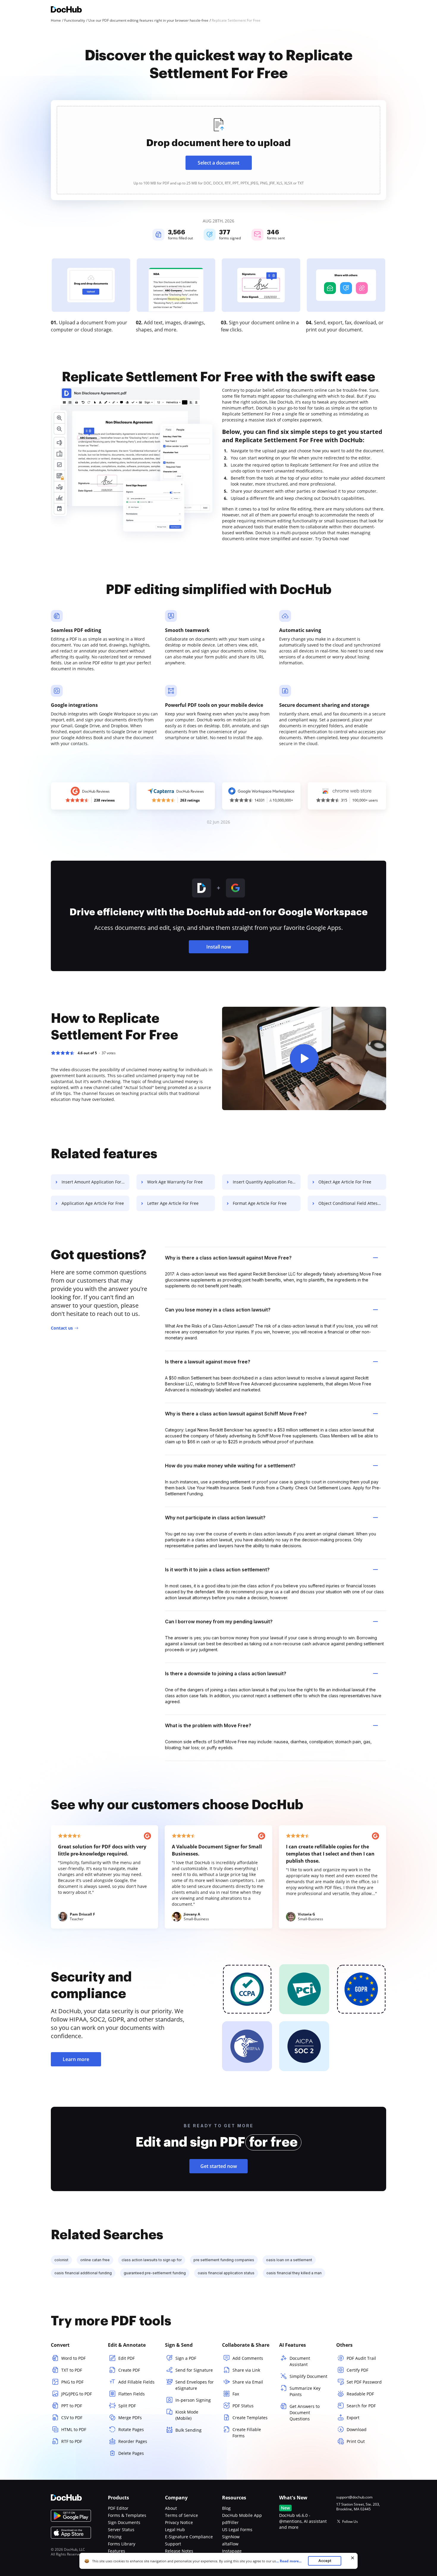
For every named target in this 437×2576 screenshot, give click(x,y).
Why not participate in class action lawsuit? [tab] (215, 1518)
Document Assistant (300, 2361)
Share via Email (248, 2382)
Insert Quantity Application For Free (267, 1182)
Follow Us (350, 2522)
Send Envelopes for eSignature (195, 2385)
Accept (325, 2561)
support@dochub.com (354, 2497)
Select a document (218, 163)
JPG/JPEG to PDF (77, 2394)
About (171, 2508)
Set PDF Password (364, 2382)
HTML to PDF (74, 2429)
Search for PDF (361, 2406)
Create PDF (129, 2370)
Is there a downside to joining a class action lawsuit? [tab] (226, 1673)
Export (353, 2418)
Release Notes (179, 2551)
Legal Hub (175, 2530)
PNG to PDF (72, 2382)
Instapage (232, 2551)
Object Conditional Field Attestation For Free (352, 1203)
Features (117, 2551)
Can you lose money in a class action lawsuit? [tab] (218, 1310)
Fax (236, 2394)
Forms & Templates (127, 2515)
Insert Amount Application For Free (95, 1182)
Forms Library (122, 2544)
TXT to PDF (72, 2370)
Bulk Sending (188, 2430)
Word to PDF (73, 2358)
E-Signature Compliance (189, 2537)
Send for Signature (194, 2370)
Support (173, 2544)
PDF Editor (118, 2508)
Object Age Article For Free (345, 1182)
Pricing (115, 2537)
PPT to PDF (72, 2406)
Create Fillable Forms (247, 2433)
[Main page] (66, 10)
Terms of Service (181, 2515)
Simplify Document (308, 2376)
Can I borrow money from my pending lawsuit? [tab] (219, 1622)
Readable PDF (360, 2394)
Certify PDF (357, 2370)
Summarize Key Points (305, 2391)
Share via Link (246, 2370)
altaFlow (230, 2544)
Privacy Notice (179, 2522)
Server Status (121, 2530)
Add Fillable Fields (136, 2382)
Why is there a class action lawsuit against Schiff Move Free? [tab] (236, 1414)
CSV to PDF (72, 2418)
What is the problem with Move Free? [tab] (208, 1725)
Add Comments (248, 2358)
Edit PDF (126, 2358)
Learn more (76, 2059)
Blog (226, 2508)
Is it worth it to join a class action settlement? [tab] (217, 1570)
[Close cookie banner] (353, 2558)
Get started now (219, 2166)
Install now (219, 947)
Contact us (62, 1328)
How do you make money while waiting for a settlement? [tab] (230, 1466)
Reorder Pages (133, 2441)
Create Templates (250, 2418)
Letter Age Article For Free (173, 1203)
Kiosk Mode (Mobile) (187, 2415)
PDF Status (243, 2406)
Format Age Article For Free (260, 1203)
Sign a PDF (186, 2358)
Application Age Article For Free (93, 1203)
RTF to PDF (72, 2441)
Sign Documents (124, 2522)
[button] (304, 1058)
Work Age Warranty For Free (175, 1182)
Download (357, 2429)
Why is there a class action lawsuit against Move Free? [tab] (228, 1258)
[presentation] (218, 150)
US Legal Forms (237, 2530)
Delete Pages (131, 2453)
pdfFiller (230, 2522)
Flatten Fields (132, 2394)
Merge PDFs (130, 2418)
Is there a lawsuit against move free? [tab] (208, 1362)
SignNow (231, 2537)
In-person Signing (193, 2400)
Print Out (356, 2441)
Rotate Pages (131, 2429)
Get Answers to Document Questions (305, 2413)
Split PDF (127, 2406)
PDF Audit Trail (361, 2358)
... (289, 2561)
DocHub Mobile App (242, 2515)
